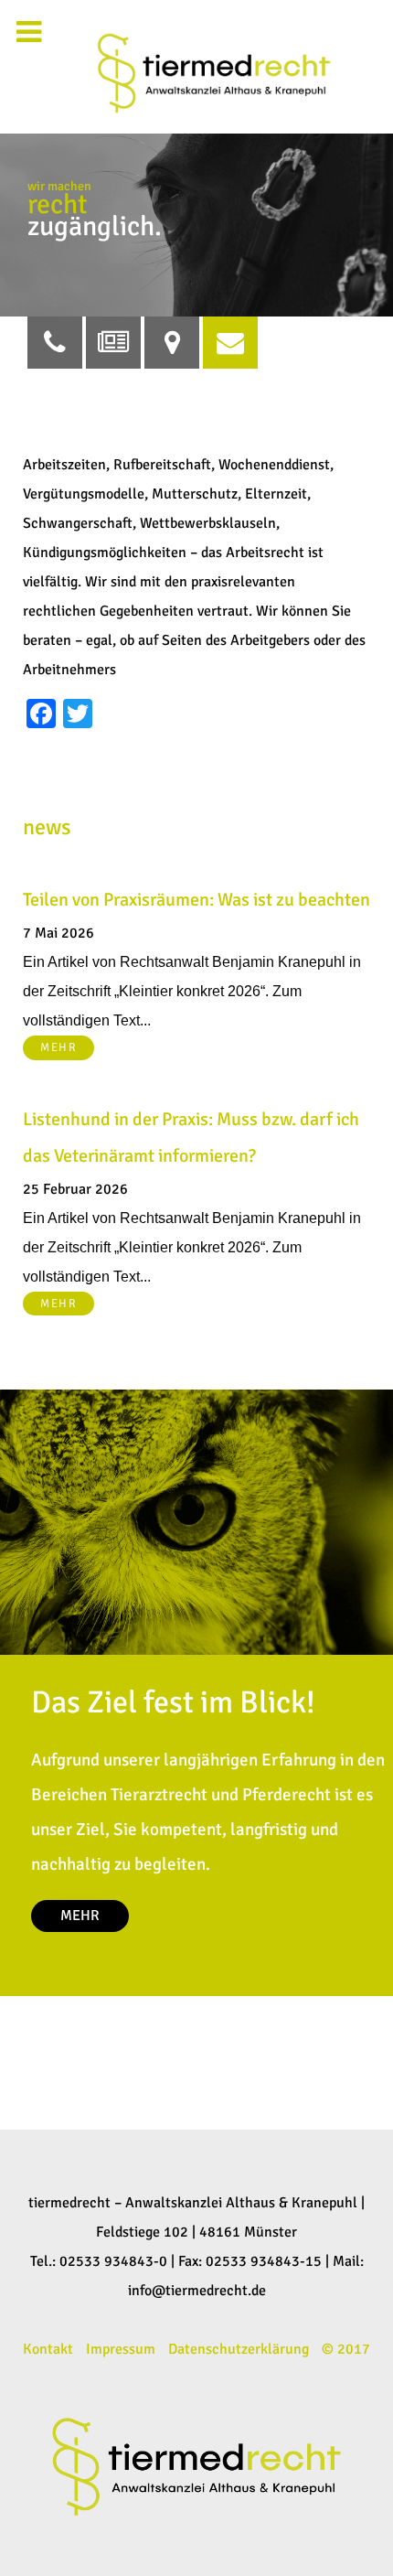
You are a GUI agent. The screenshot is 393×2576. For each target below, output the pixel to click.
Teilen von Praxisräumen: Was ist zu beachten (196, 900)
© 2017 (346, 2349)
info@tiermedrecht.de (197, 2291)
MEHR (58, 1047)
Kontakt (48, 2349)
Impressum (121, 2349)
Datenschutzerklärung (239, 2349)
